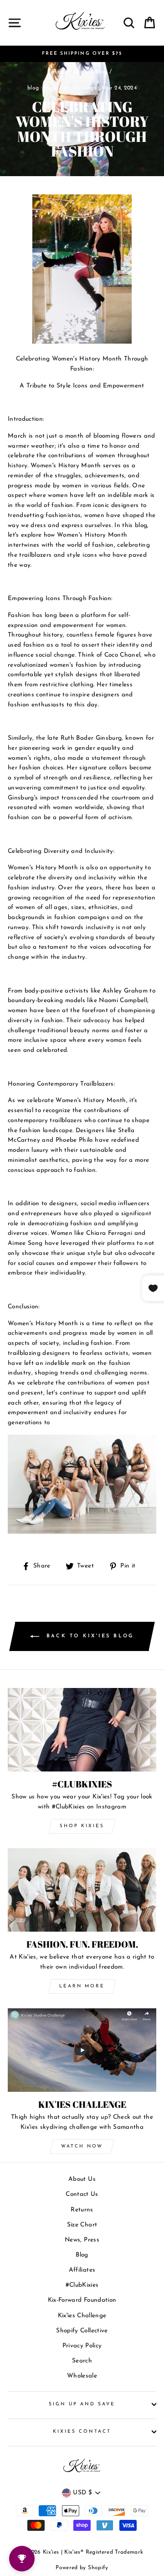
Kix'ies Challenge (82, 2316)
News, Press (82, 2240)
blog (33, 88)
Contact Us (82, 2194)
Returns (82, 2210)
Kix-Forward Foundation (82, 2300)
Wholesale (82, 2376)
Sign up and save (82, 2404)
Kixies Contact (82, 2432)
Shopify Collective (82, 2331)
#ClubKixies (82, 2285)
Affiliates (82, 2270)
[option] (82, 54)
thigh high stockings (70, 88)
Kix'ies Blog (92, 72)
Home (60, 72)
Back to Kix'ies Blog (88, 1636)
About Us (82, 2179)
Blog (82, 2255)
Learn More (82, 1986)
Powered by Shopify (82, 2568)
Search (82, 2361)
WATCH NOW (82, 2146)
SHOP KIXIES (82, 1826)
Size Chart (82, 2225)
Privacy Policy (82, 2346)
